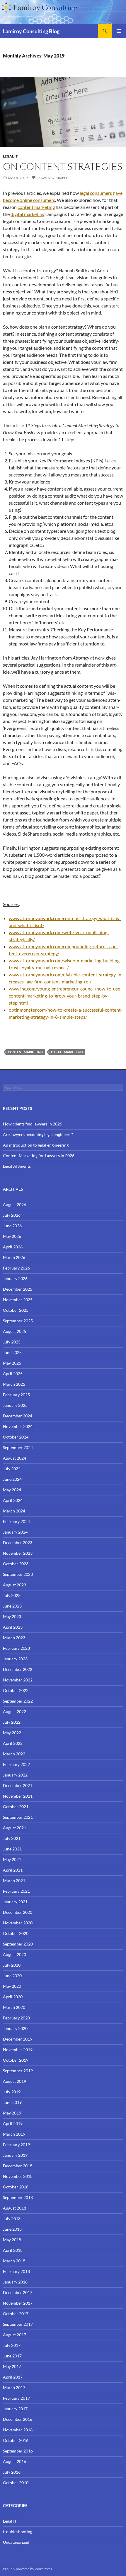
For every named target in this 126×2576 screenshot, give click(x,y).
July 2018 (12, 2218)
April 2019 (13, 2123)
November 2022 (18, 1680)
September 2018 (18, 2197)
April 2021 (13, 1870)
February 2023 (16, 1648)
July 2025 (12, 1342)
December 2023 (18, 1543)
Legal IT (10, 156)
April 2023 (13, 1627)
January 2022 (15, 1775)
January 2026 (15, 1278)
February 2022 (16, 1764)
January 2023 (15, 1659)
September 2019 (18, 2071)
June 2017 (12, 2356)
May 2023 (12, 1616)
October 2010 (16, 2483)
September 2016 (18, 2451)
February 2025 (16, 1395)
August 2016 (15, 2461)
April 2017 (13, 2377)
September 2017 (18, 2324)
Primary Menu (119, 31)
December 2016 (18, 2419)
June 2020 (12, 1976)
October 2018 (16, 2187)
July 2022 (12, 1722)
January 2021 (15, 1902)
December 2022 (18, 1669)
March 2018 (14, 2261)
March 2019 (14, 2134)
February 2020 (16, 2018)
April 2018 (13, 2250)
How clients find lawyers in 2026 (33, 1124)
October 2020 (16, 1933)
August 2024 (15, 1458)
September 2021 (18, 1817)
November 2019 (18, 2050)
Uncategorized (16, 2542)
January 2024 (15, 1532)
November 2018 (18, 2176)
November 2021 (18, 1796)
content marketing (36, 207)
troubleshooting (18, 2532)
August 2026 (15, 1205)
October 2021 (16, 1807)
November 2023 (18, 1553)
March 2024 (14, 1511)
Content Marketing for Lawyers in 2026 (39, 1156)
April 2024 (13, 1500)
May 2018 (12, 2240)
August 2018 (15, 2208)
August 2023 (15, 1585)
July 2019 (12, 2092)
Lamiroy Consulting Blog (31, 31)
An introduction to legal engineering (36, 1145)
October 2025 (16, 1310)
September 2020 (18, 1944)
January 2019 (15, 2155)
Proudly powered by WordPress (27, 2569)
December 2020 (18, 1912)
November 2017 (18, 2303)
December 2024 (18, 1416)
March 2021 (14, 1881)
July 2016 (12, 2472)
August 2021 (15, 1828)
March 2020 (14, 2007)
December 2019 (18, 2039)
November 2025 (18, 1300)
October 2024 (16, 1437)
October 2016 (16, 2440)
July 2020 (12, 1965)
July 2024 (12, 1469)
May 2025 (12, 1363)
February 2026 (16, 1268)
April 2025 (13, 1374)
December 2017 (18, 2292)
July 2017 (12, 2345)
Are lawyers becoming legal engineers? (38, 1134)
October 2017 (16, 2314)
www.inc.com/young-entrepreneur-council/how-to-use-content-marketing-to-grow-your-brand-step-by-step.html (65, 996)
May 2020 (12, 1986)
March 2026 (14, 1257)
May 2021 (12, 1859)
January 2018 (15, 2282)
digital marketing (28, 214)
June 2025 (12, 1352)
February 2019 (16, 2145)
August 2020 (15, 1954)
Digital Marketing (67, 1052)
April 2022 (13, 1743)
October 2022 (16, 1690)
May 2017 (12, 2366)
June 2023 (12, 1606)
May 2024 (12, 1490)
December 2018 (18, 2166)
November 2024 (18, 1426)
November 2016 (18, 2430)
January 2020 (15, 2028)
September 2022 (18, 1701)
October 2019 (16, 2060)
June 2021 (12, 1849)
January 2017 (15, 2409)
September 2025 (18, 1321)
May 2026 (12, 1236)
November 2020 (18, 1923)
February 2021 (16, 1891)
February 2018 (16, 2271)
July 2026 (12, 1215)
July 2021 (12, 1838)
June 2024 (12, 1479)
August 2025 (15, 1331)
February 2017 (16, 2398)
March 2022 (14, 1754)
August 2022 (15, 1712)
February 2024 (16, 1521)
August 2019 (15, 2081)
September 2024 (18, 1447)
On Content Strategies (63, 166)
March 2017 (14, 2387)
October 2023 (16, 1564)
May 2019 (12, 2113)
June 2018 (12, 2229)
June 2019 (12, 2102)
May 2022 (12, 1733)
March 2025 (14, 1384)
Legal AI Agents (17, 1166)
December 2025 (18, 1289)
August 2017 (15, 2335)
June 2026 (12, 1226)
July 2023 (12, 1595)
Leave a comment (53, 178)
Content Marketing (25, 1052)
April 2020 (13, 1997)
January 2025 (15, 1405)
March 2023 (14, 1638)
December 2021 (18, 1785)
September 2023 (18, 1574)
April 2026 (13, 1247)
